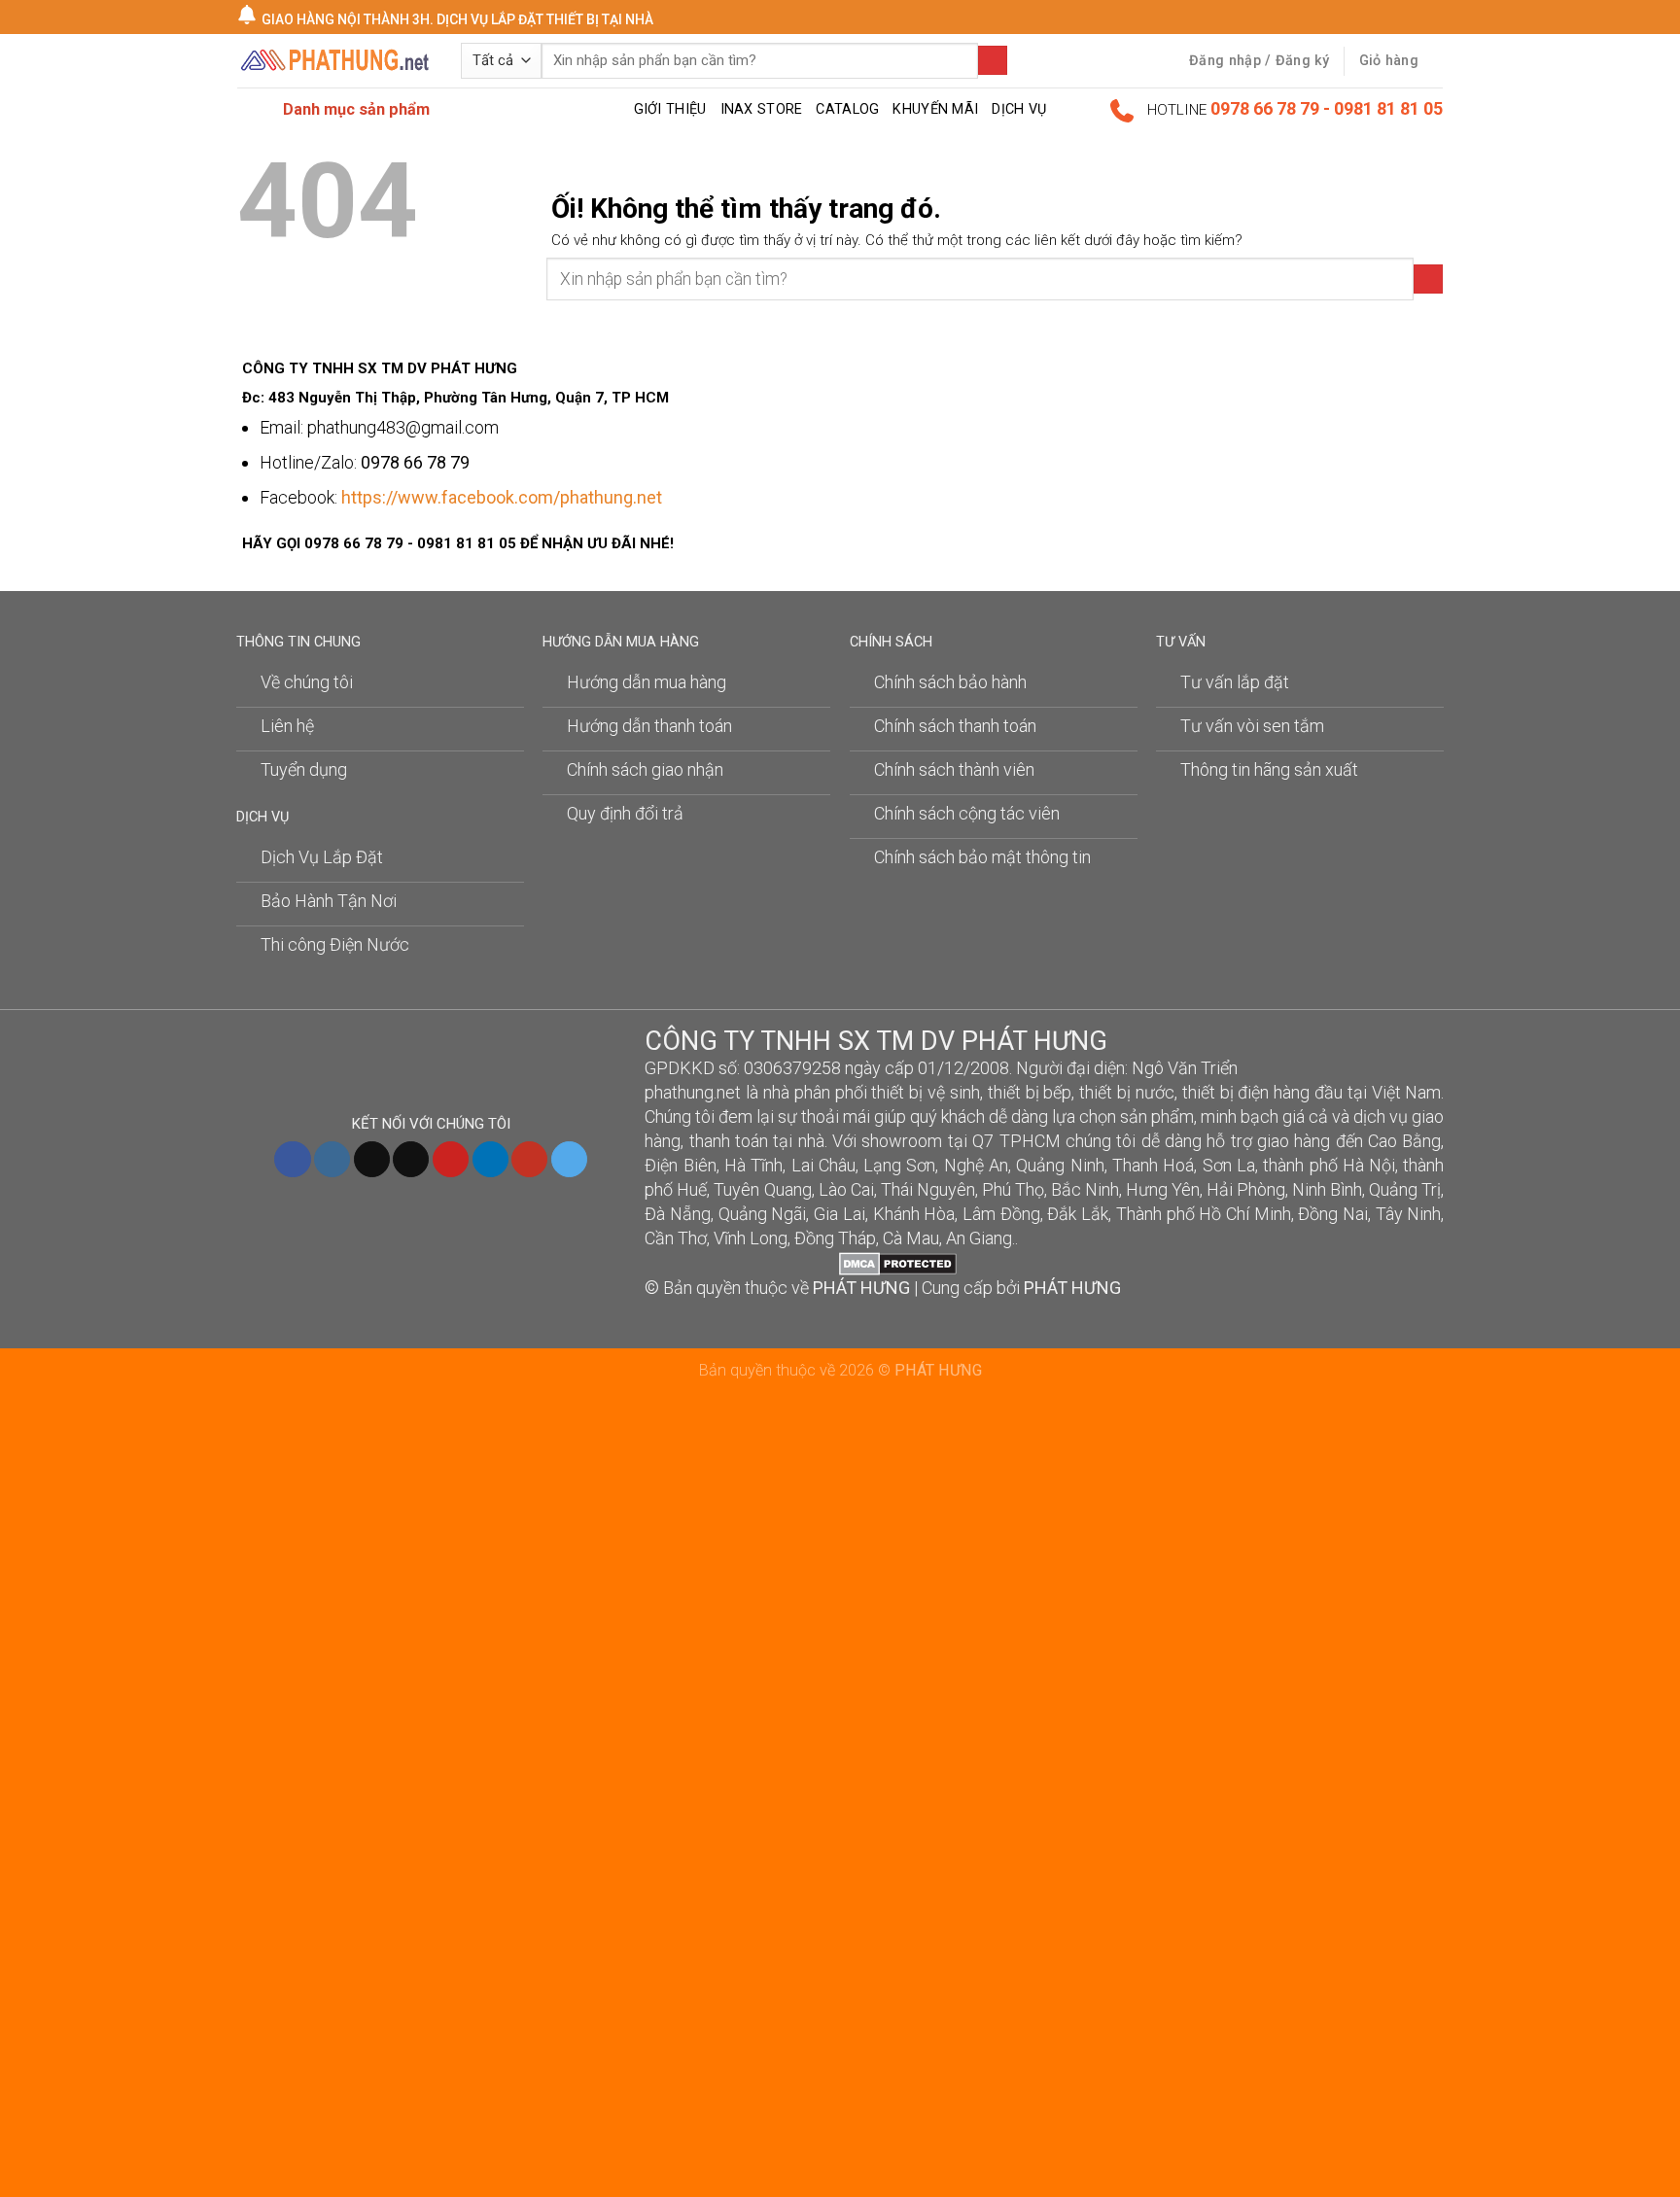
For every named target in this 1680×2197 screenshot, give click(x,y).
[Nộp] (993, 60)
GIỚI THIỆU (670, 109)
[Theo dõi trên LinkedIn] (490, 1160)
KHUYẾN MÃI (935, 109)
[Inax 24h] (334, 61)
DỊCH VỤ (1019, 109)
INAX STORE (762, 109)
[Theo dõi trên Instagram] (332, 1160)
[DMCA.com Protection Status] (898, 1262)
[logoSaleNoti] (742, 1262)
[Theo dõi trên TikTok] (372, 1160)
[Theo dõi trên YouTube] (529, 1160)
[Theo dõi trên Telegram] (569, 1160)
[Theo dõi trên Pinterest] (451, 1160)
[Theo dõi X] (411, 1160)
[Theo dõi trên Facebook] (292, 1160)
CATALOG (847, 109)
